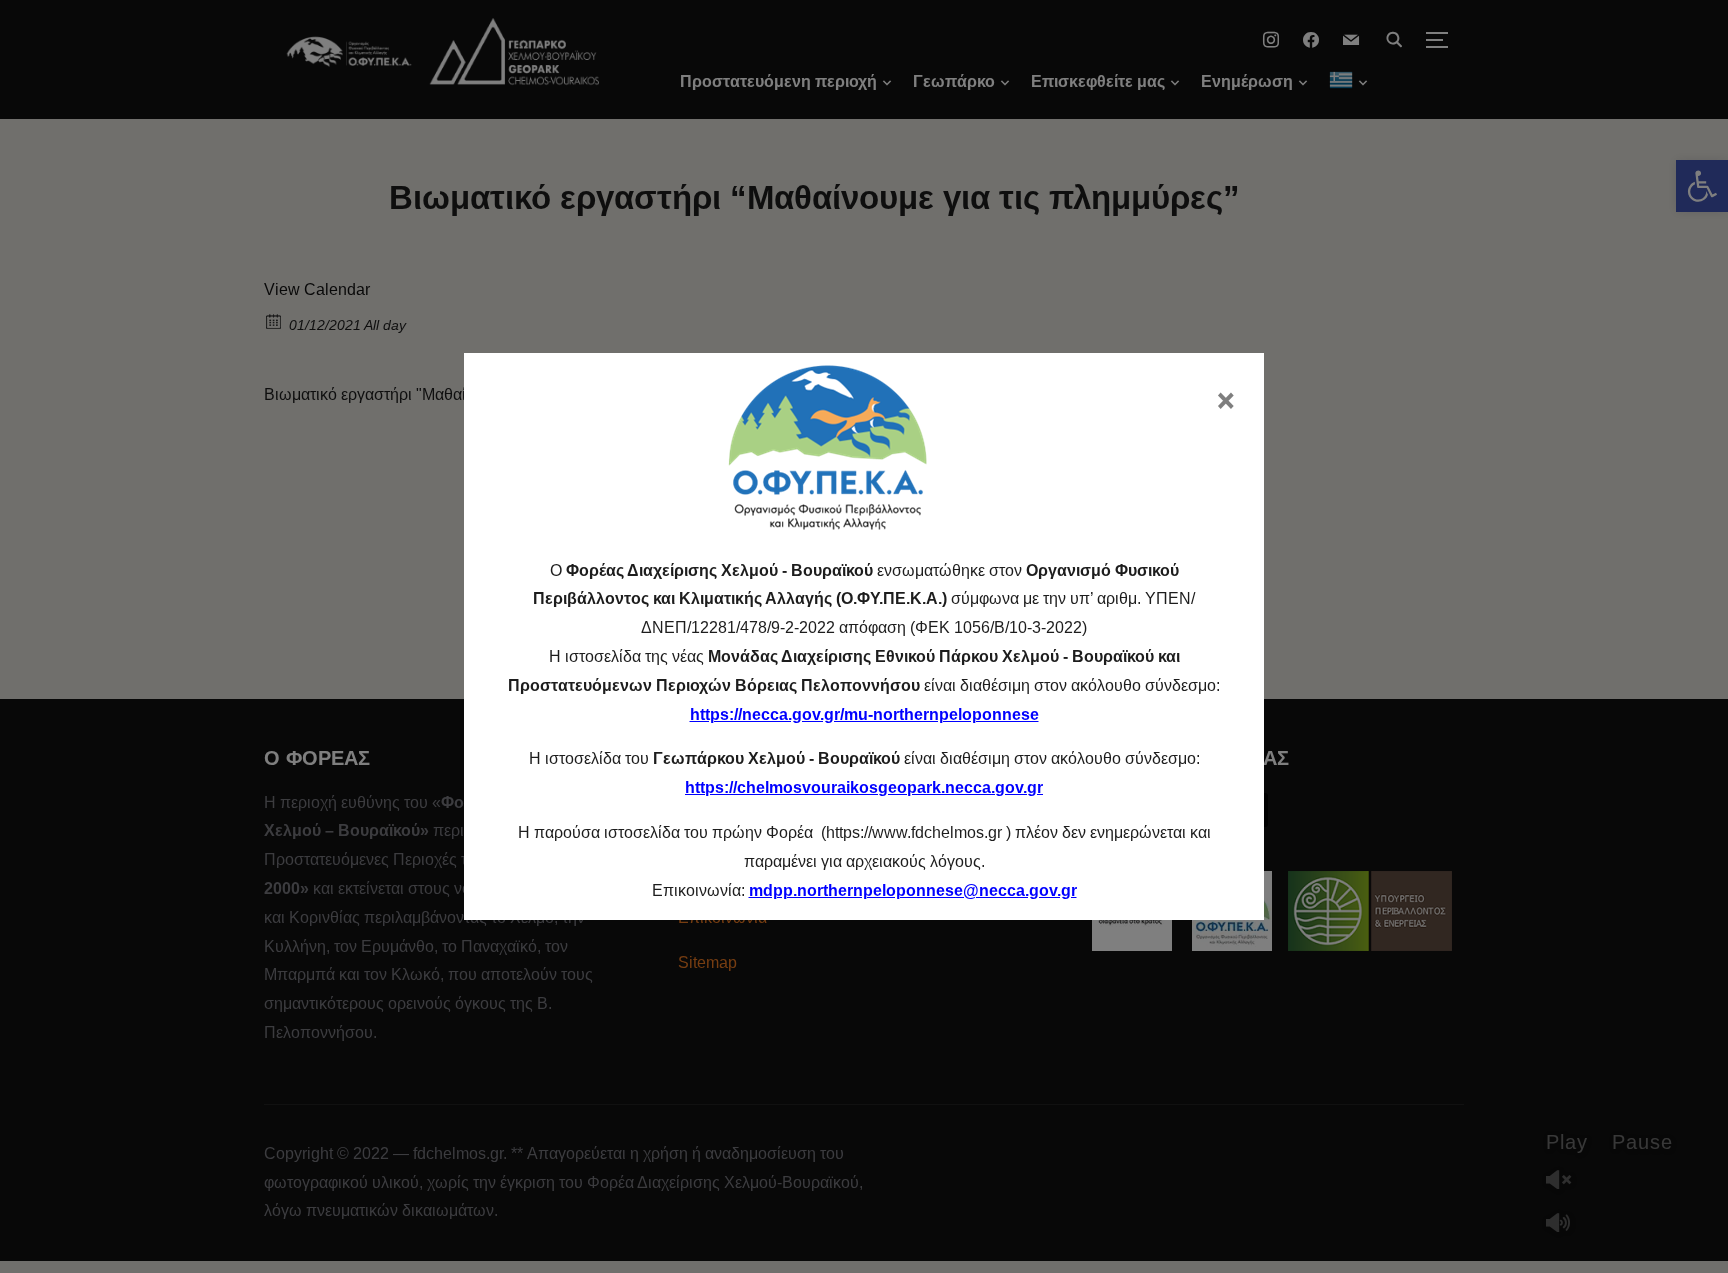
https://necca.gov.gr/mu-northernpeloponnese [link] (864, 714)
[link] (913, 890)
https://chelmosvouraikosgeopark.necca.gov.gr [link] (864, 787)
